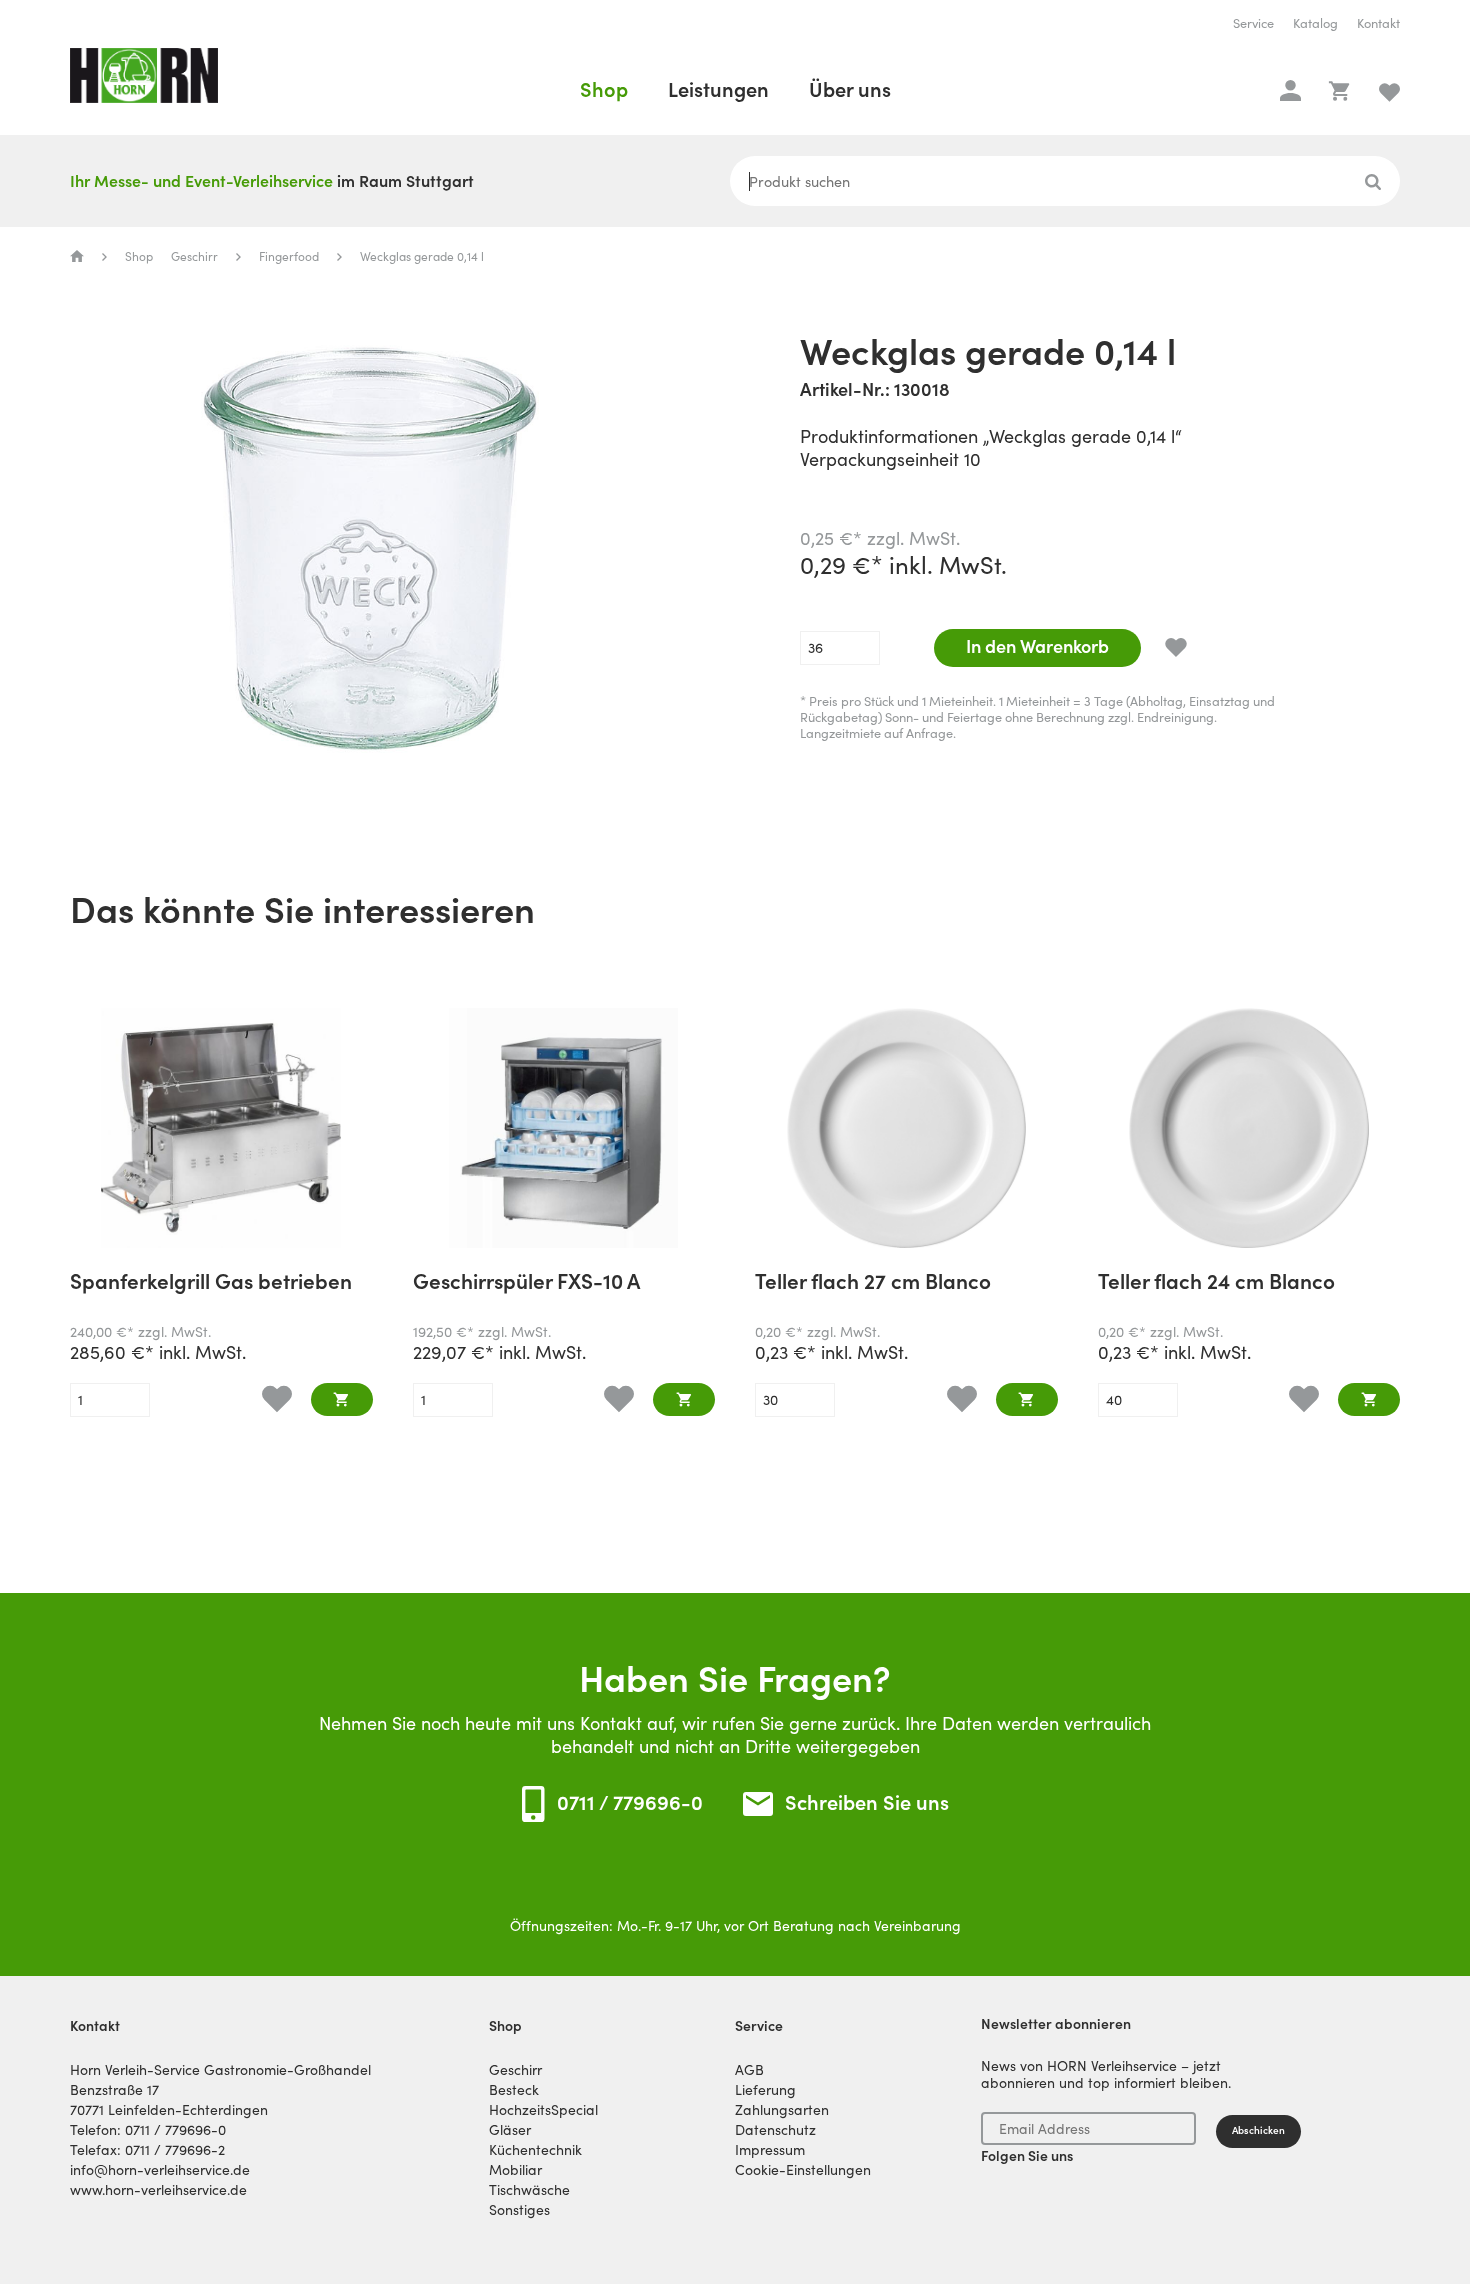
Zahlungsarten (782, 2110)
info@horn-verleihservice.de (160, 2170)
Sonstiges (519, 2210)
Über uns (850, 90)
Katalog (1315, 23)
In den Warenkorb (1037, 646)
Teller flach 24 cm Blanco (1216, 1283)
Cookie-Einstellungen (803, 2170)
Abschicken (1258, 2130)
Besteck (514, 2090)
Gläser (510, 2130)
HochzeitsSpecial (543, 2110)
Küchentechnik (535, 2150)
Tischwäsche (529, 2190)
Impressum (770, 2150)
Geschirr (194, 256)
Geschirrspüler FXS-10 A (526, 1283)
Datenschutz (775, 2130)
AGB (749, 2070)
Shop (604, 90)
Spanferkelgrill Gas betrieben (211, 1283)
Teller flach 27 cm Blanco (873, 1283)
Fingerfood (289, 256)
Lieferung (765, 2090)
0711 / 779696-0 (630, 1803)
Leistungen (718, 90)
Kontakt (1378, 23)
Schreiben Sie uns (867, 1803)
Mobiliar (515, 2170)
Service (1253, 23)
